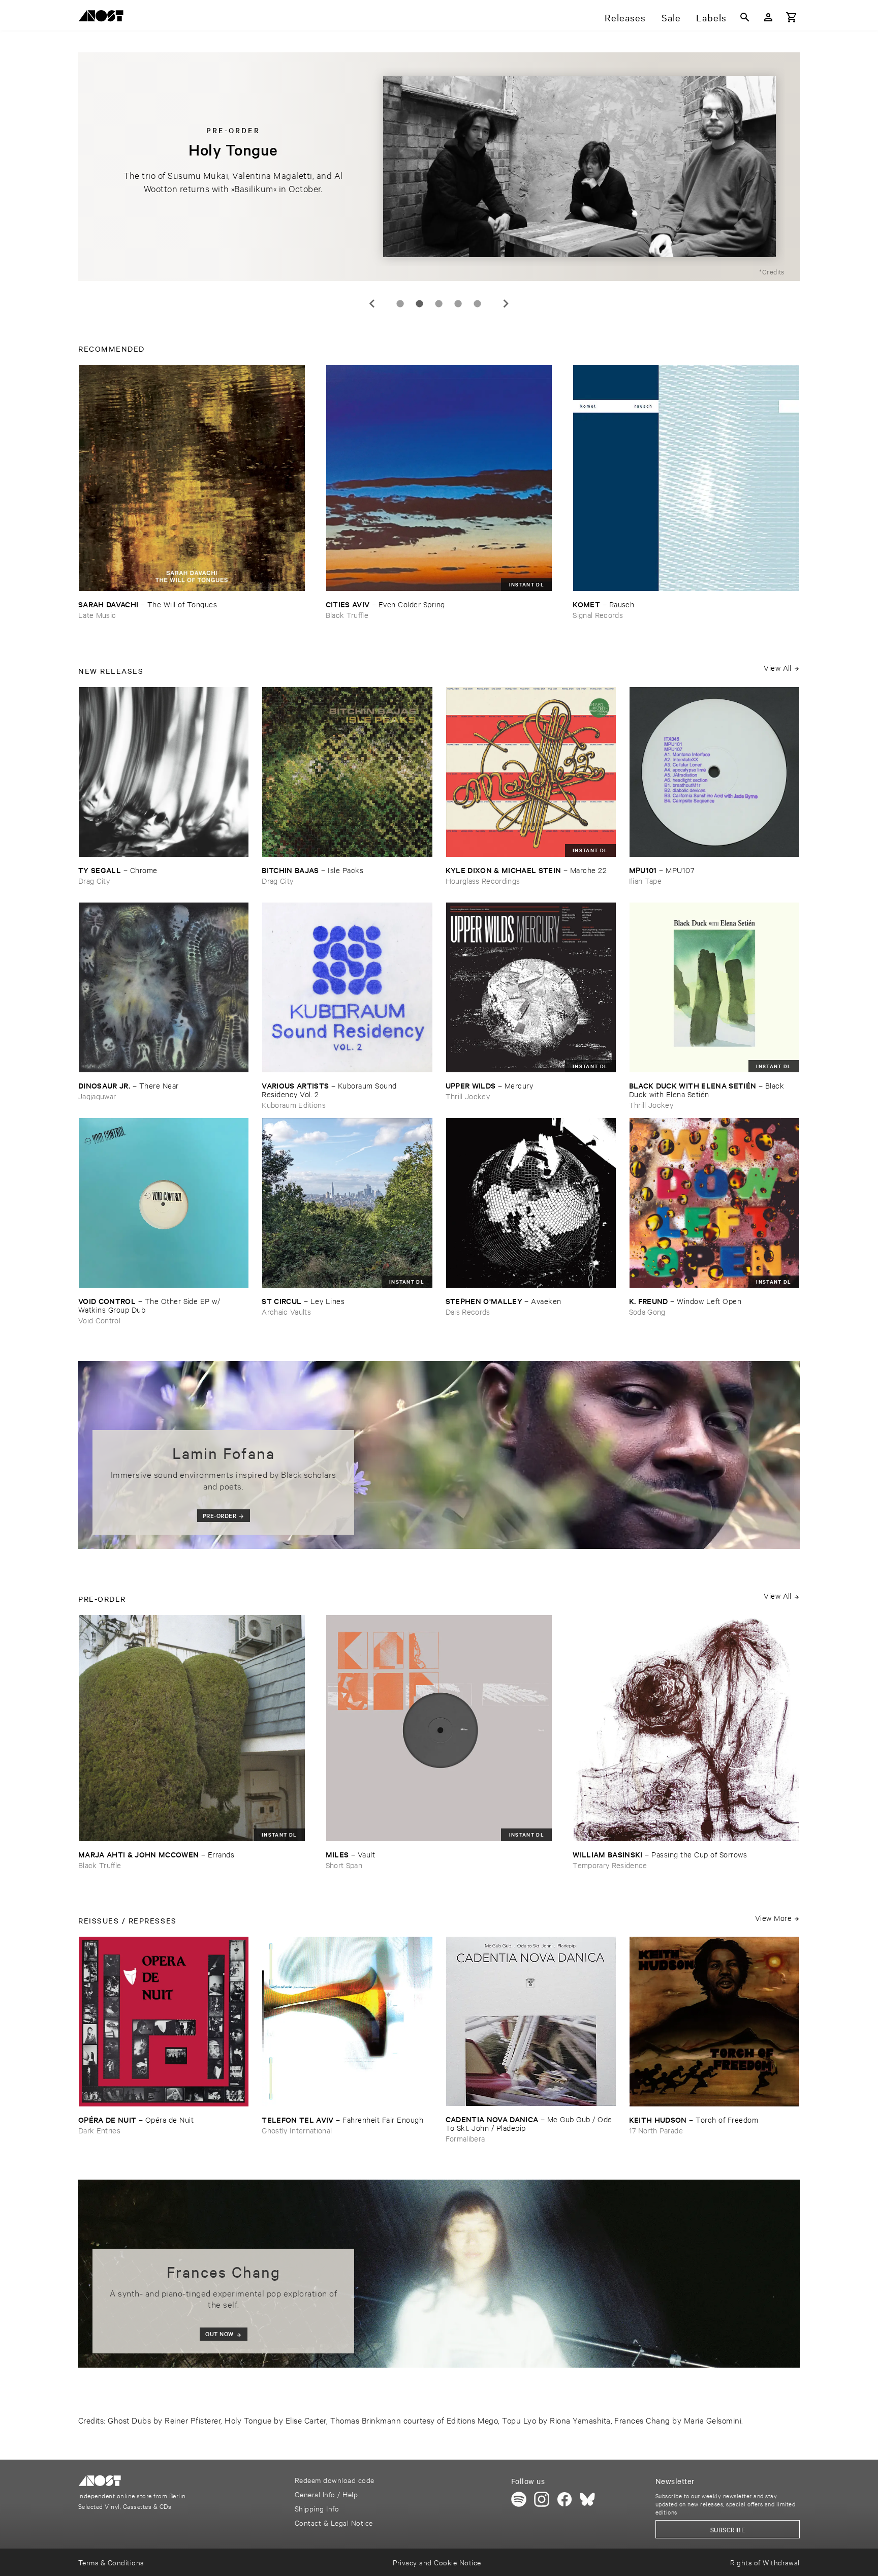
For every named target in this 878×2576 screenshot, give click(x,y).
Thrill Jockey (468, 1096)
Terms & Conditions (111, 2562)
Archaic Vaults (286, 1311)
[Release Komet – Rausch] (686, 478)
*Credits (772, 271)
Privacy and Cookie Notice (437, 2562)
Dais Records (468, 1311)
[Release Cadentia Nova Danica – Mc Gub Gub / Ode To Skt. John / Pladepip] (531, 2021)
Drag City (94, 880)
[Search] (745, 17)
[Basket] (792, 17)
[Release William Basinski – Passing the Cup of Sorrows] (686, 1728)
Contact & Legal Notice (334, 2522)
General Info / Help (326, 2494)
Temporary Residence (610, 1865)
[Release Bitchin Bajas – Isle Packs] (347, 772)
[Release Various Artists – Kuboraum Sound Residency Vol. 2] (347, 987)
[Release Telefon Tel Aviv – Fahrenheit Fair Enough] (347, 2022)
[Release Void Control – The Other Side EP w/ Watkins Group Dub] (164, 1203)
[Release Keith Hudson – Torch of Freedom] (714, 2022)
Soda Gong (647, 1311)
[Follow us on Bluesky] (587, 2499)
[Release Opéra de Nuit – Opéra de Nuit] (164, 2022)
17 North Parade (656, 2130)
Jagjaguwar (97, 1096)
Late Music (97, 615)
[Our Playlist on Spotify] (519, 2499)
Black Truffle (347, 615)
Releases (625, 17)
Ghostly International (297, 2130)
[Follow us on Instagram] (542, 2499)
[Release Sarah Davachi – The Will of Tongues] (192, 478)
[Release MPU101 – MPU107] (714, 772)
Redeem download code (335, 2480)
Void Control (99, 1320)
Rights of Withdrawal (765, 2562)
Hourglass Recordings (483, 880)
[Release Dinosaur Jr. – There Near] (164, 987)
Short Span (344, 1865)
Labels (711, 17)
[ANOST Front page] (104, 18)
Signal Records (598, 615)
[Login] (768, 17)
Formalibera (465, 2138)
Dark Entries (99, 2130)
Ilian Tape (645, 880)
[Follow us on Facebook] (565, 2499)
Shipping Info (317, 2508)
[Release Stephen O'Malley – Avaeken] (531, 1203)
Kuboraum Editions (294, 1105)
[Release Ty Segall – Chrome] (164, 772)
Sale (671, 17)
